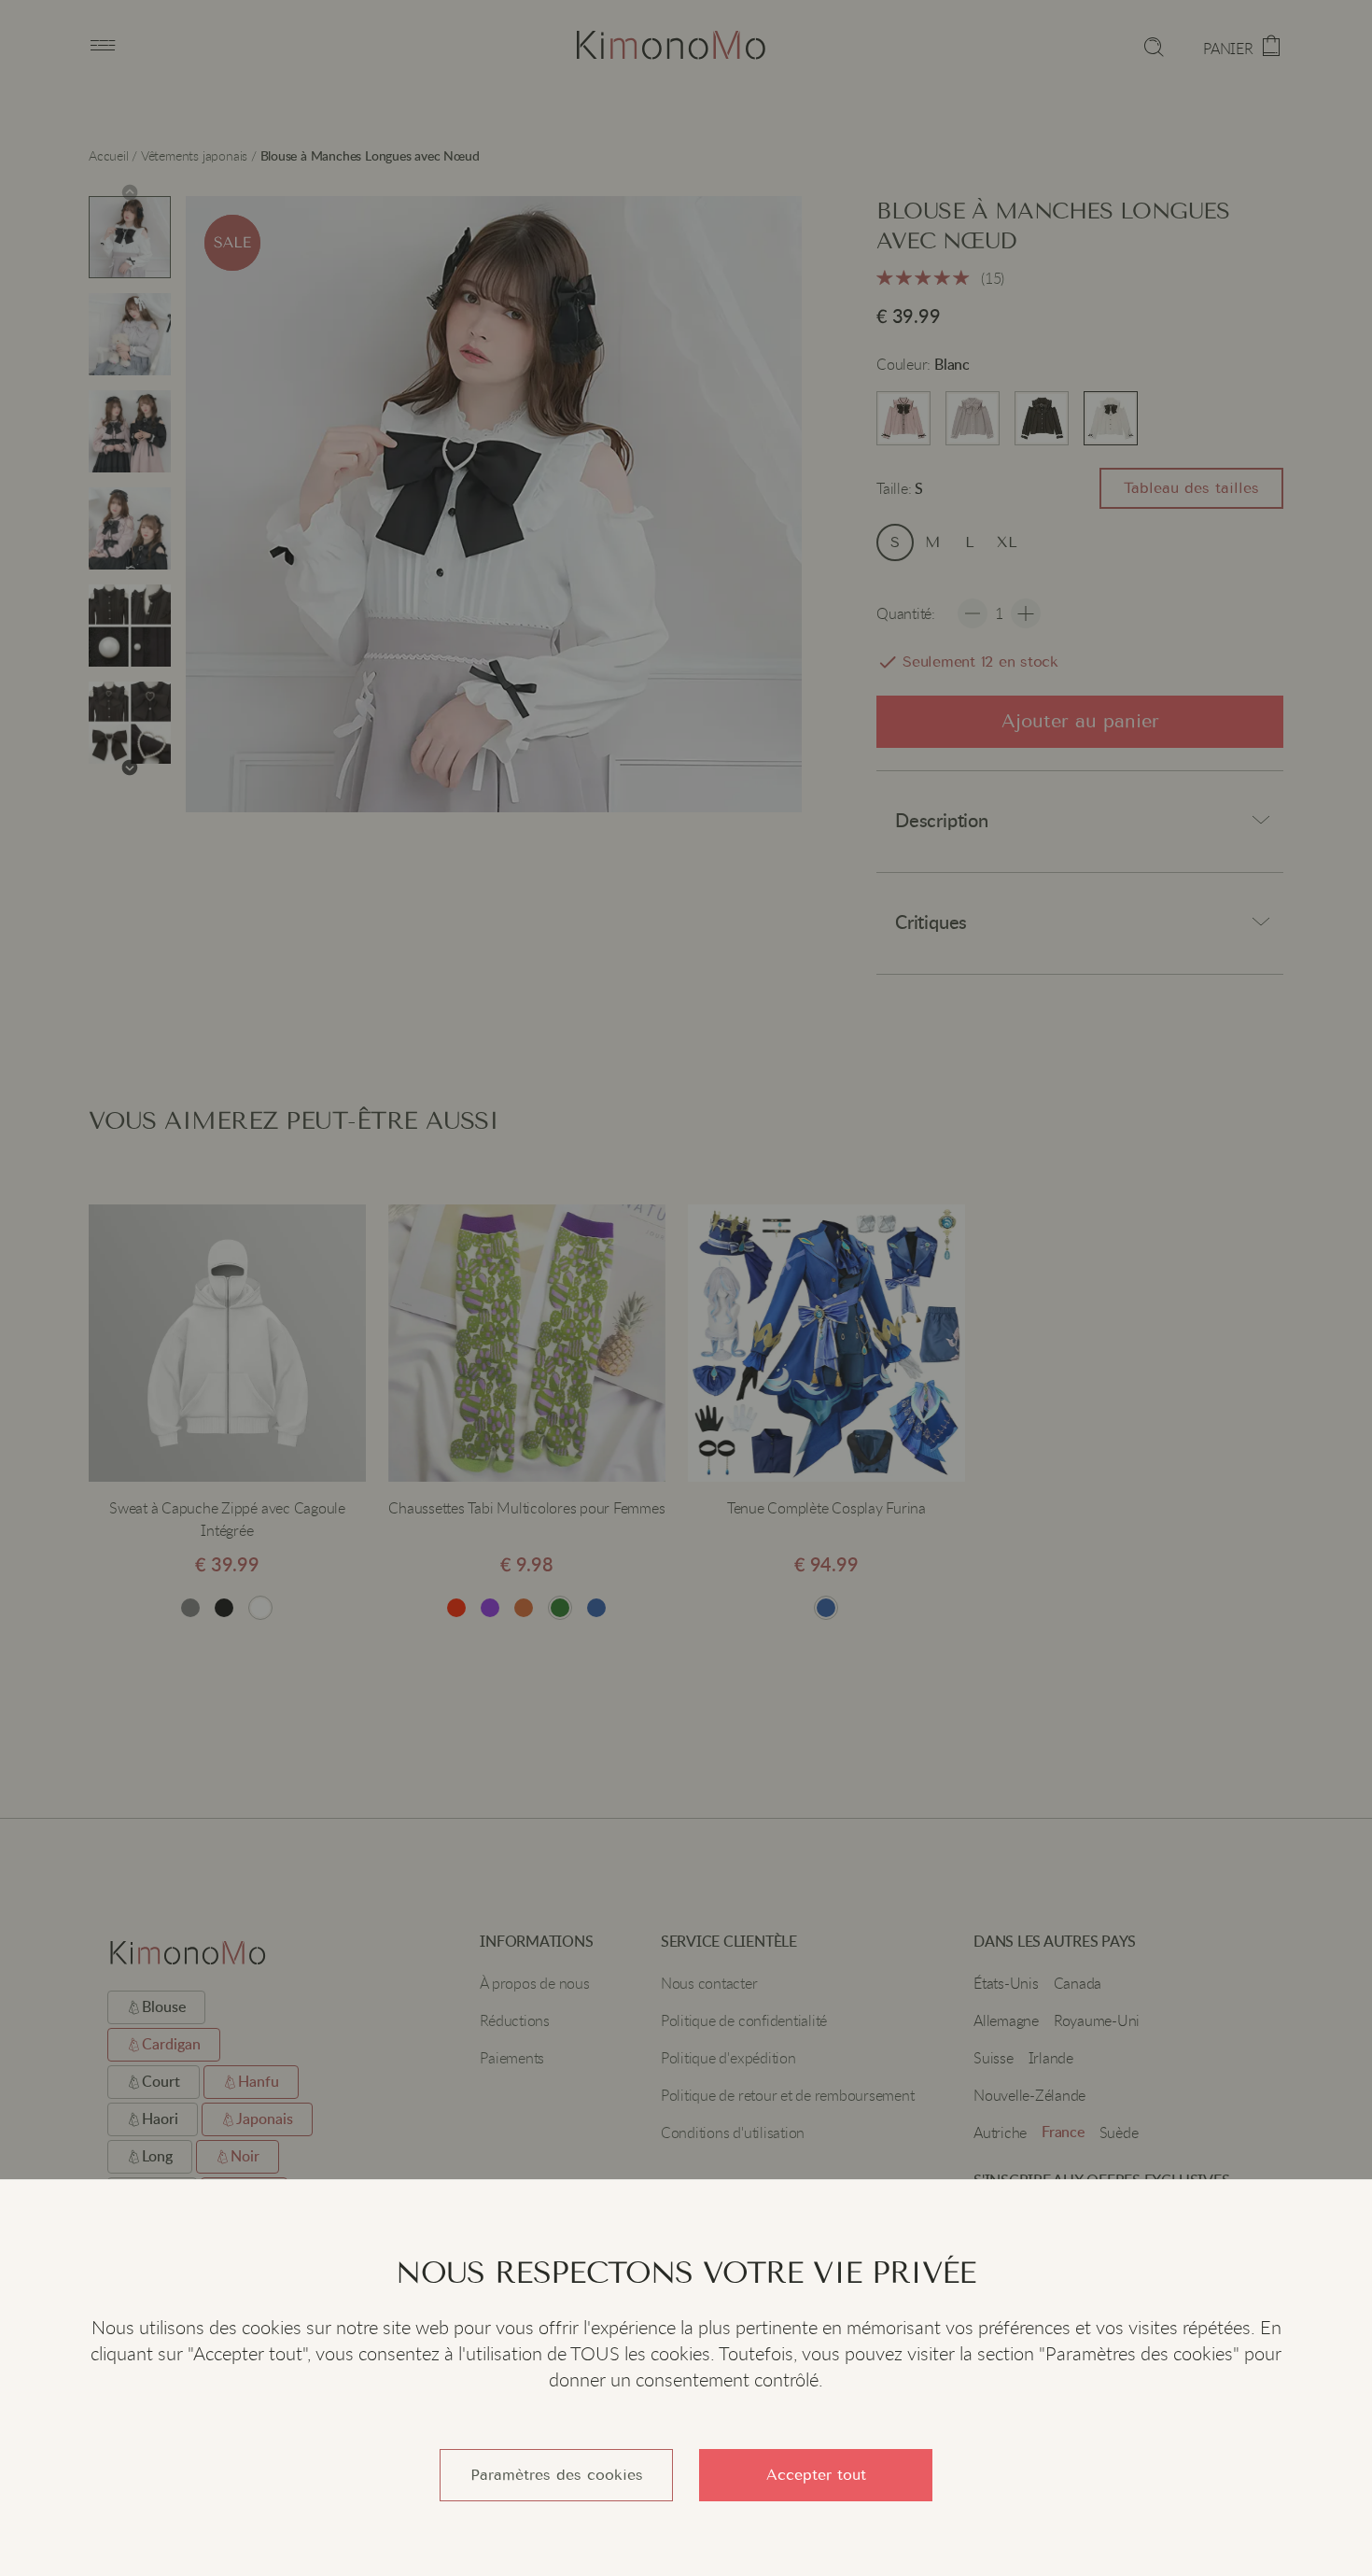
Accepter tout (816, 2475)
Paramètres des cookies (557, 2475)
